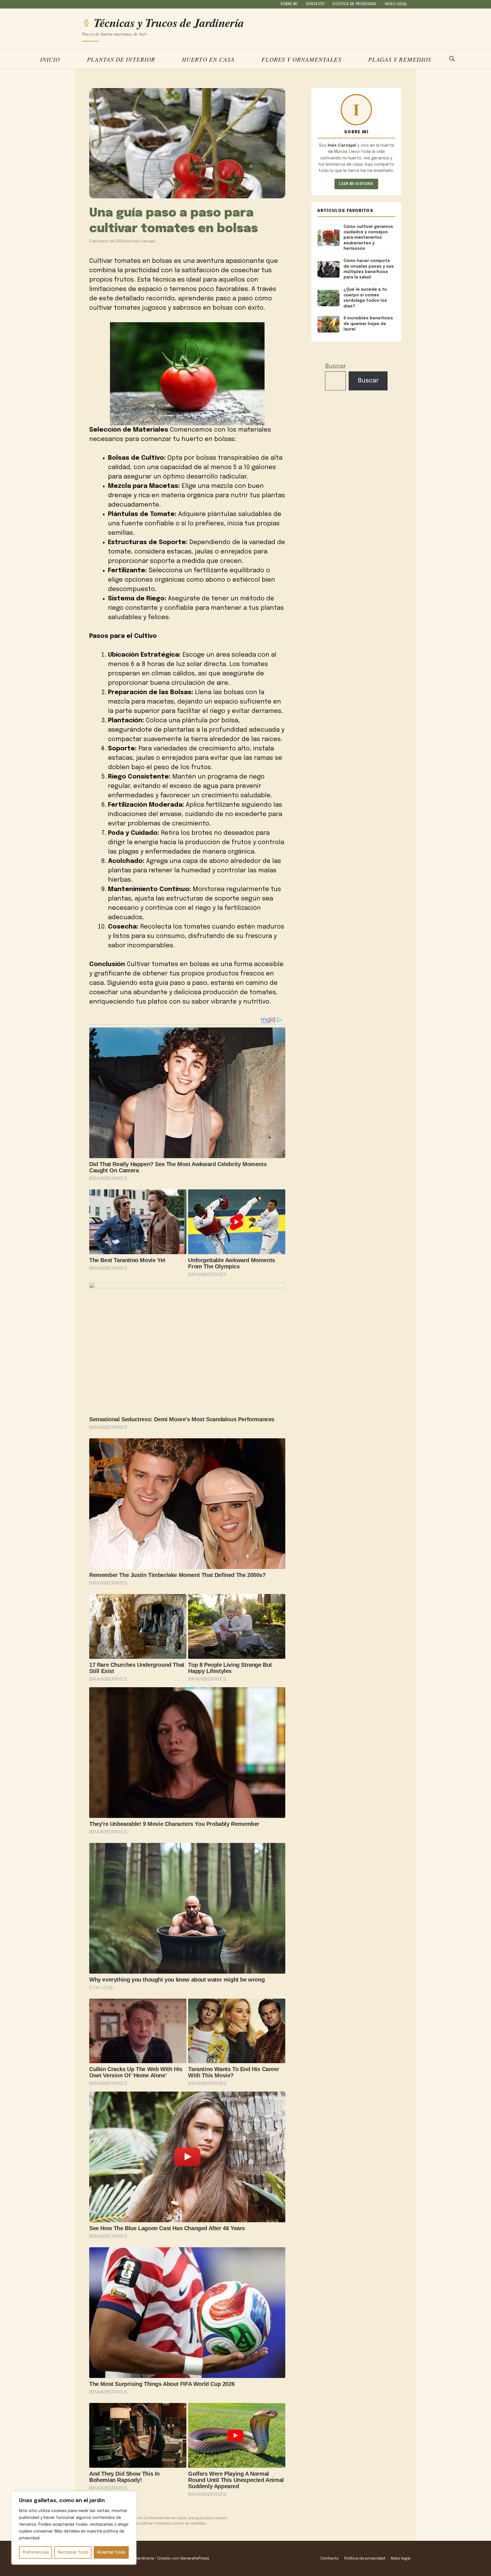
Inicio (50, 59)
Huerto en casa (208, 59)
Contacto (315, 4)
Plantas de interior (121, 59)
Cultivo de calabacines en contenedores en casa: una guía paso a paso (161, 2518)
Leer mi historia (356, 184)
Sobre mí (289, 4)
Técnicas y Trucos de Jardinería (169, 23)
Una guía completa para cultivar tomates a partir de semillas (150, 2524)
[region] (74, 2528)
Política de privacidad (355, 4)
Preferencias (36, 2552)
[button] (452, 59)
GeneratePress (195, 2558)
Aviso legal (396, 4)
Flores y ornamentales (301, 59)
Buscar (336, 367)
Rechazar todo (73, 2552)
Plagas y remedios (400, 59)
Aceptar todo (111, 2552)
